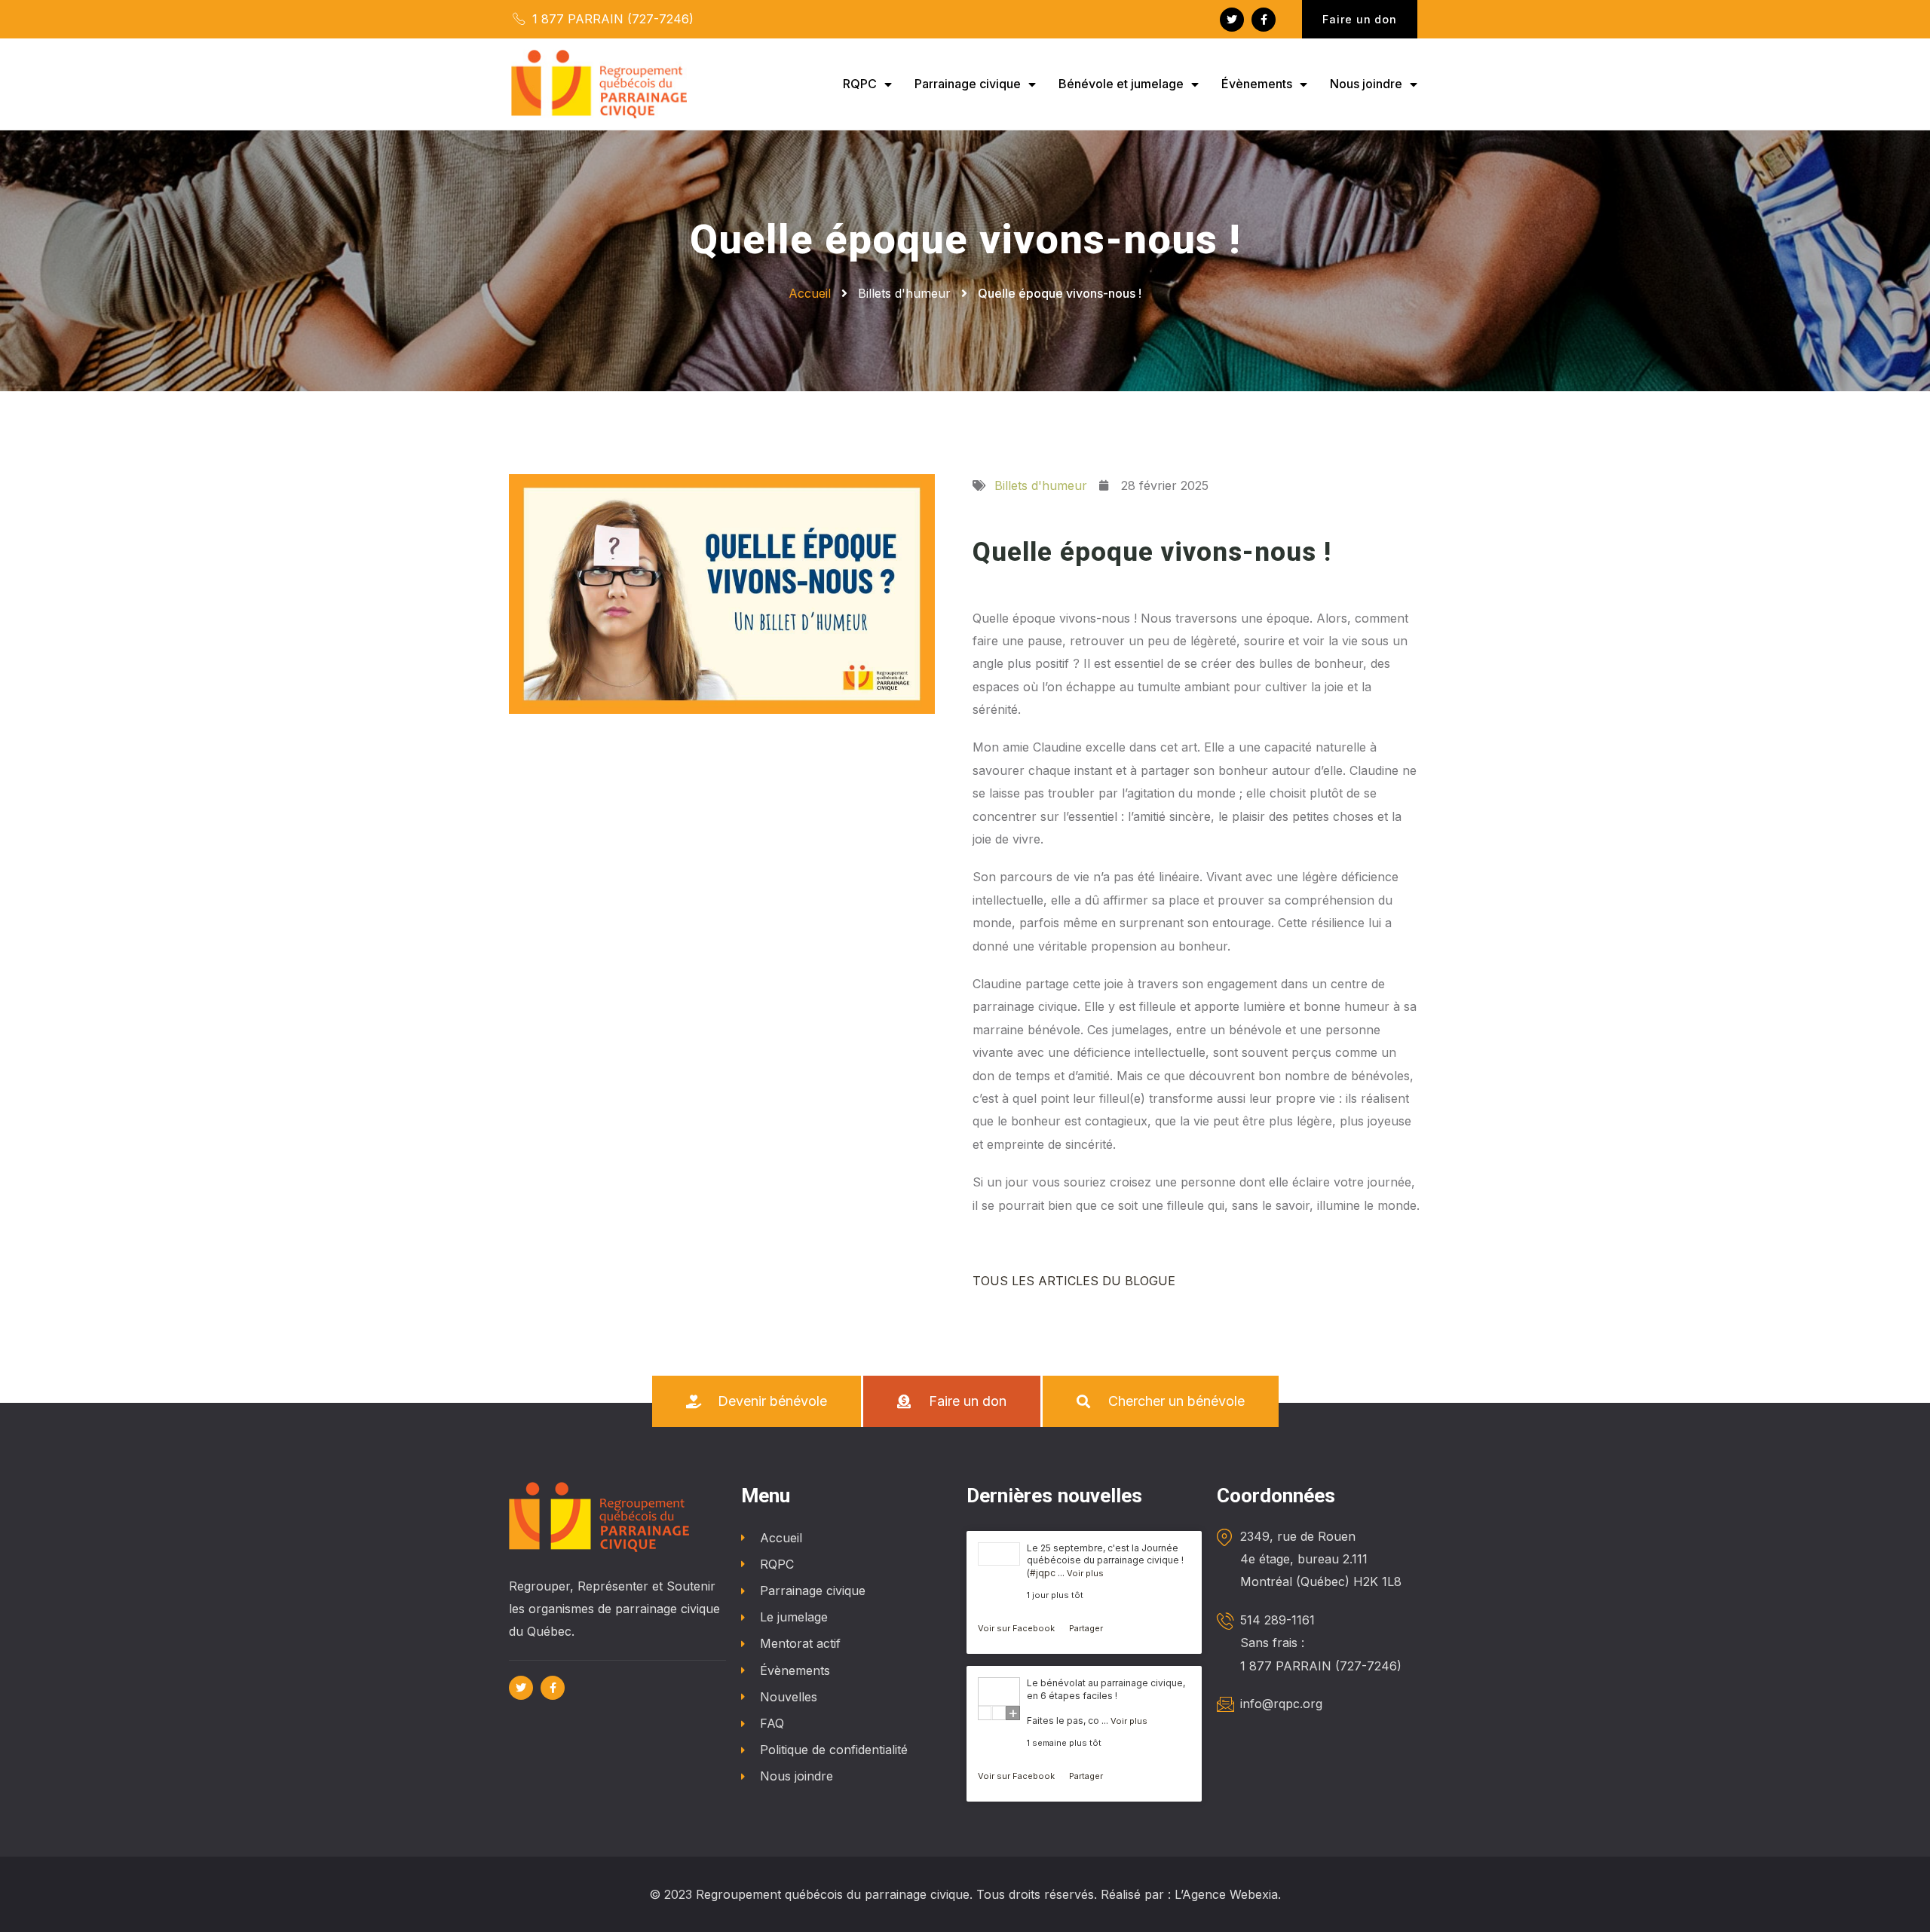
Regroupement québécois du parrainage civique (833, 1894)
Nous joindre (1366, 84)
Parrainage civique (968, 84)
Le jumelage (794, 1617)
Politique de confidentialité (834, 1750)
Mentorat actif (800, 1643)
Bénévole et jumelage (1121, 84)
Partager (1086, 1628)
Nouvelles (789, 1697)
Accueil (781, 1538)
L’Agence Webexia (1226, 1894)
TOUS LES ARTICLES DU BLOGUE (1074, 1281)
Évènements (1257, 84)
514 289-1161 (1277, 1620)
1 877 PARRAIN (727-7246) (611, 19)
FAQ (772, 1723)
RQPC (860, 84)
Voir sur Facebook (1017, 1628)
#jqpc (1043, 1573)
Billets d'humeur (904, 293)
